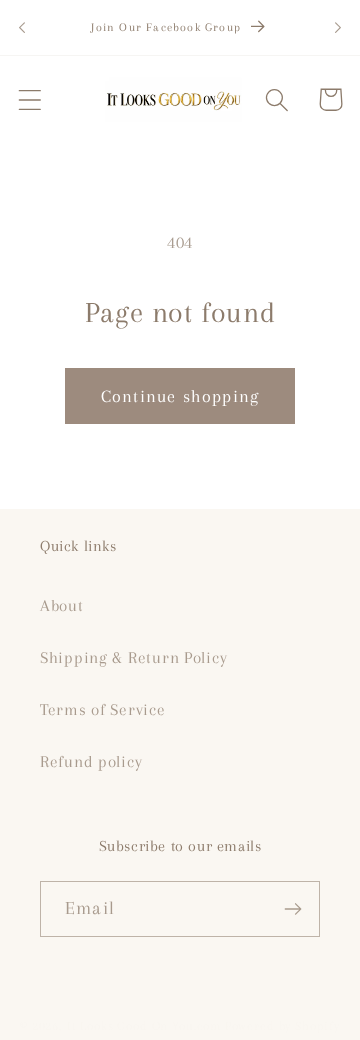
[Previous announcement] (22, 28)
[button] (30, 99)
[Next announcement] (338, 28)
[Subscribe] (292, 909)
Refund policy (91, 761)
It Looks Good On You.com (144, 1026)
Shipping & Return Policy (133, 657)
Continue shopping (180, 396)
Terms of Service (103, 709)
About (62, 605)
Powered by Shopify (282, 1026)
